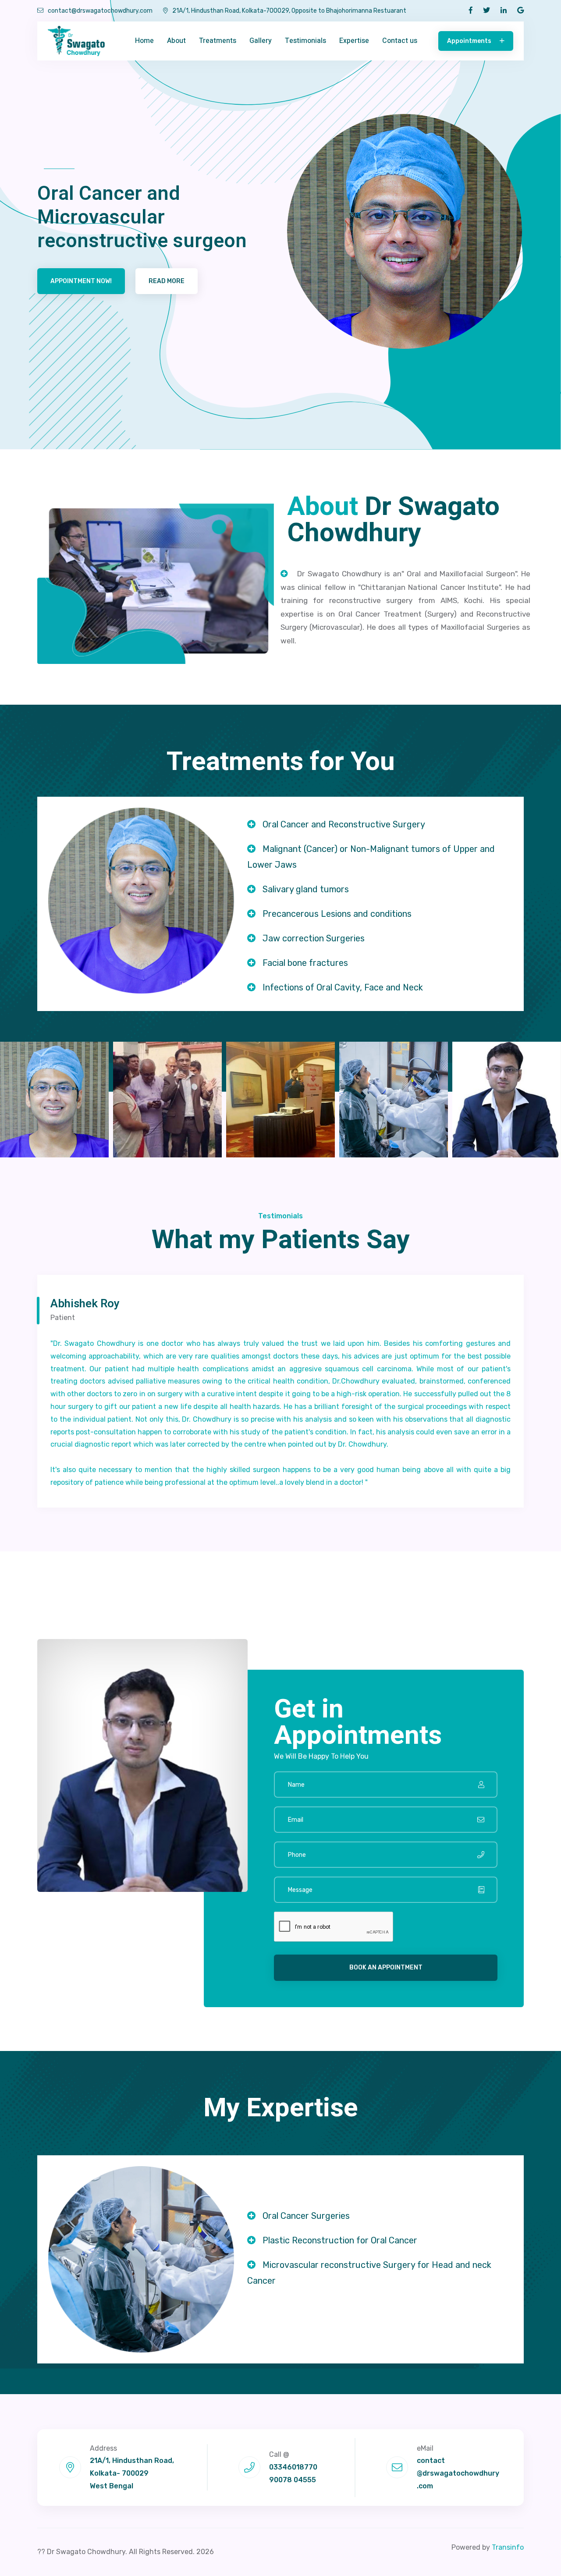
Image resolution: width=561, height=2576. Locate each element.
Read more (167, 281)
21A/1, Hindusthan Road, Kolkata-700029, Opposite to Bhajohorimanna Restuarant (289, 11)
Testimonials (305, 41)
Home (144, 41)
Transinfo (508, 2547)
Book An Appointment (386, 1967)
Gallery (261, 41)
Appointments (470, 41)
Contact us (400, 41)
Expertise (354, 41)
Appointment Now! (81, 281)
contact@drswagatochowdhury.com (100, 11)
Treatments (218, 41)
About (176, 41)
